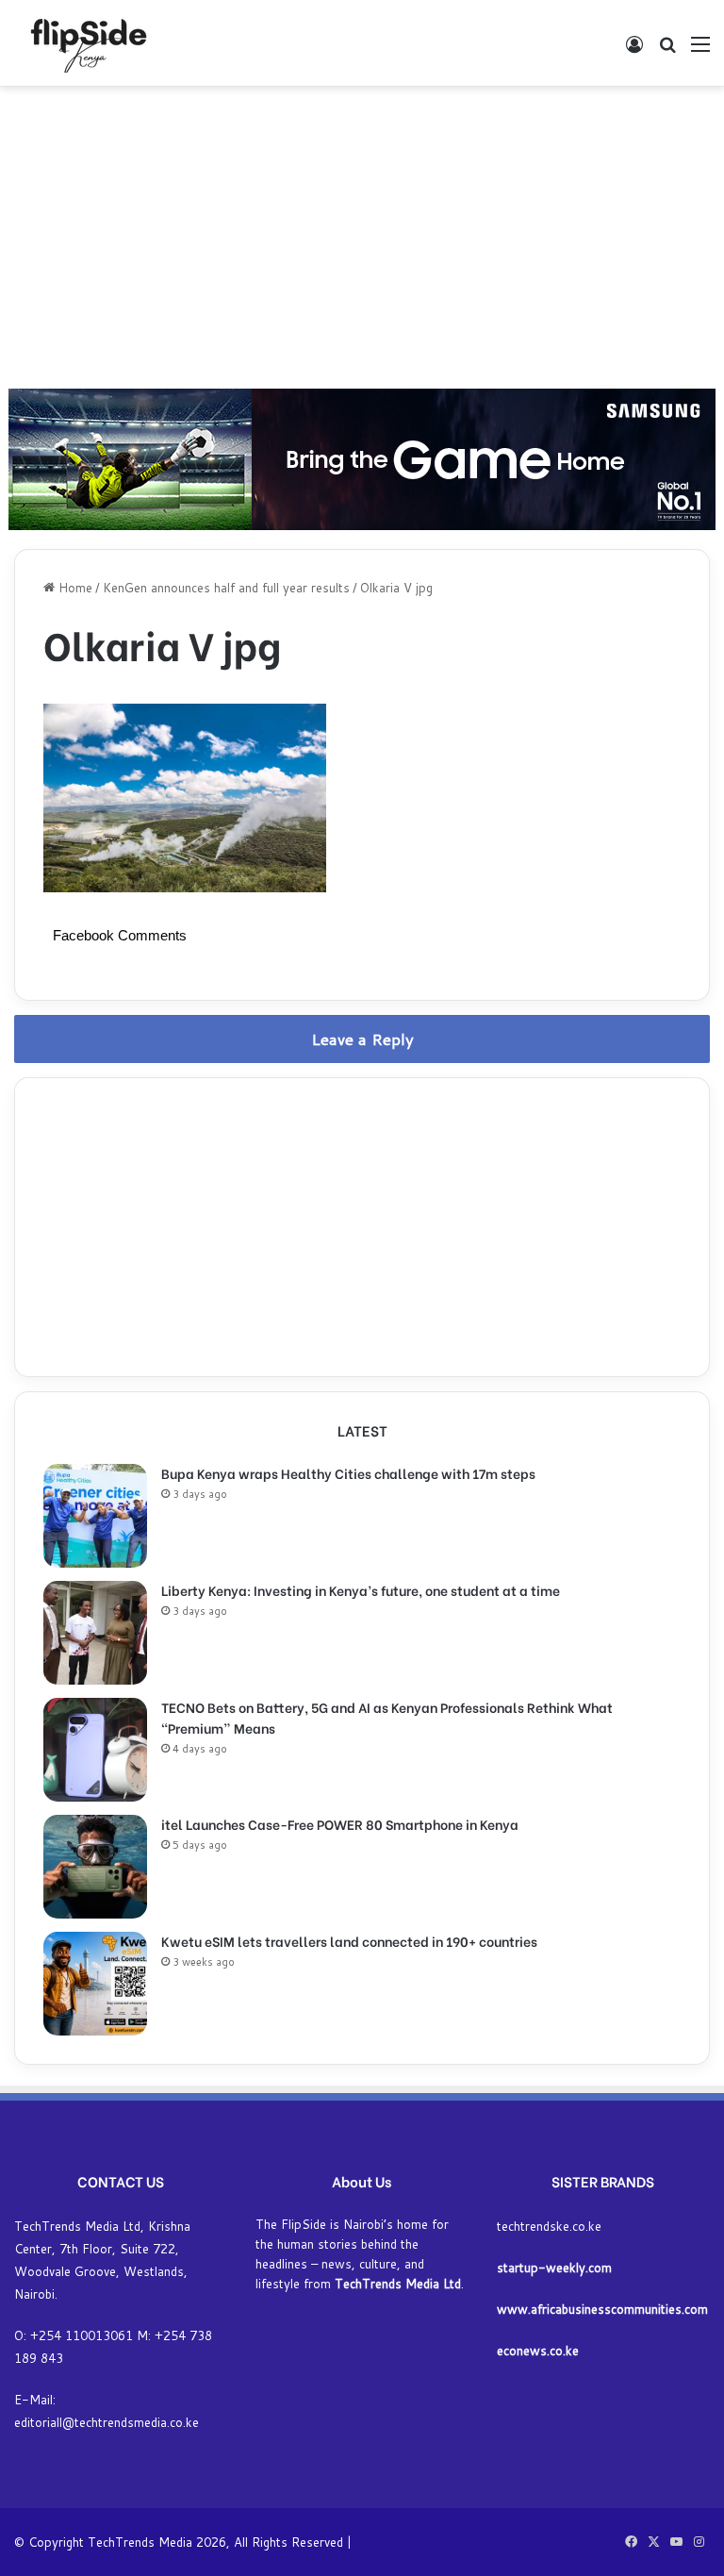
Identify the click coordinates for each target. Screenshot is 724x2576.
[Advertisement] (362, 238)
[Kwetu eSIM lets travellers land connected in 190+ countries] (95, 1984)
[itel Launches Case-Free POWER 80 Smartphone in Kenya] (95, 1867)
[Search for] (667, 50)
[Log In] (634, 50)
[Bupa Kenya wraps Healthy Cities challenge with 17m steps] (95, 1516)
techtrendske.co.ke (549, 2226)
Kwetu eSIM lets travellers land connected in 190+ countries (349, 1941)
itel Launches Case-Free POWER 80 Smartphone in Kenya (340, 1824)
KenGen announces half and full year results (226, 588)
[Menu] (700, 50)
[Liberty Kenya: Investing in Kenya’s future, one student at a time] (95, 1633)
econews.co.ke (538, 2351)
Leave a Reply (362, 1039)
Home (74, 588)
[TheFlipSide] (85, 43)
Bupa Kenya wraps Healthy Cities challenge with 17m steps (348, 1473)
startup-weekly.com (554, 2268)
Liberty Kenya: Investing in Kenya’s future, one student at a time (361, 1590)
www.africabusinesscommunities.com (602, 2309)
